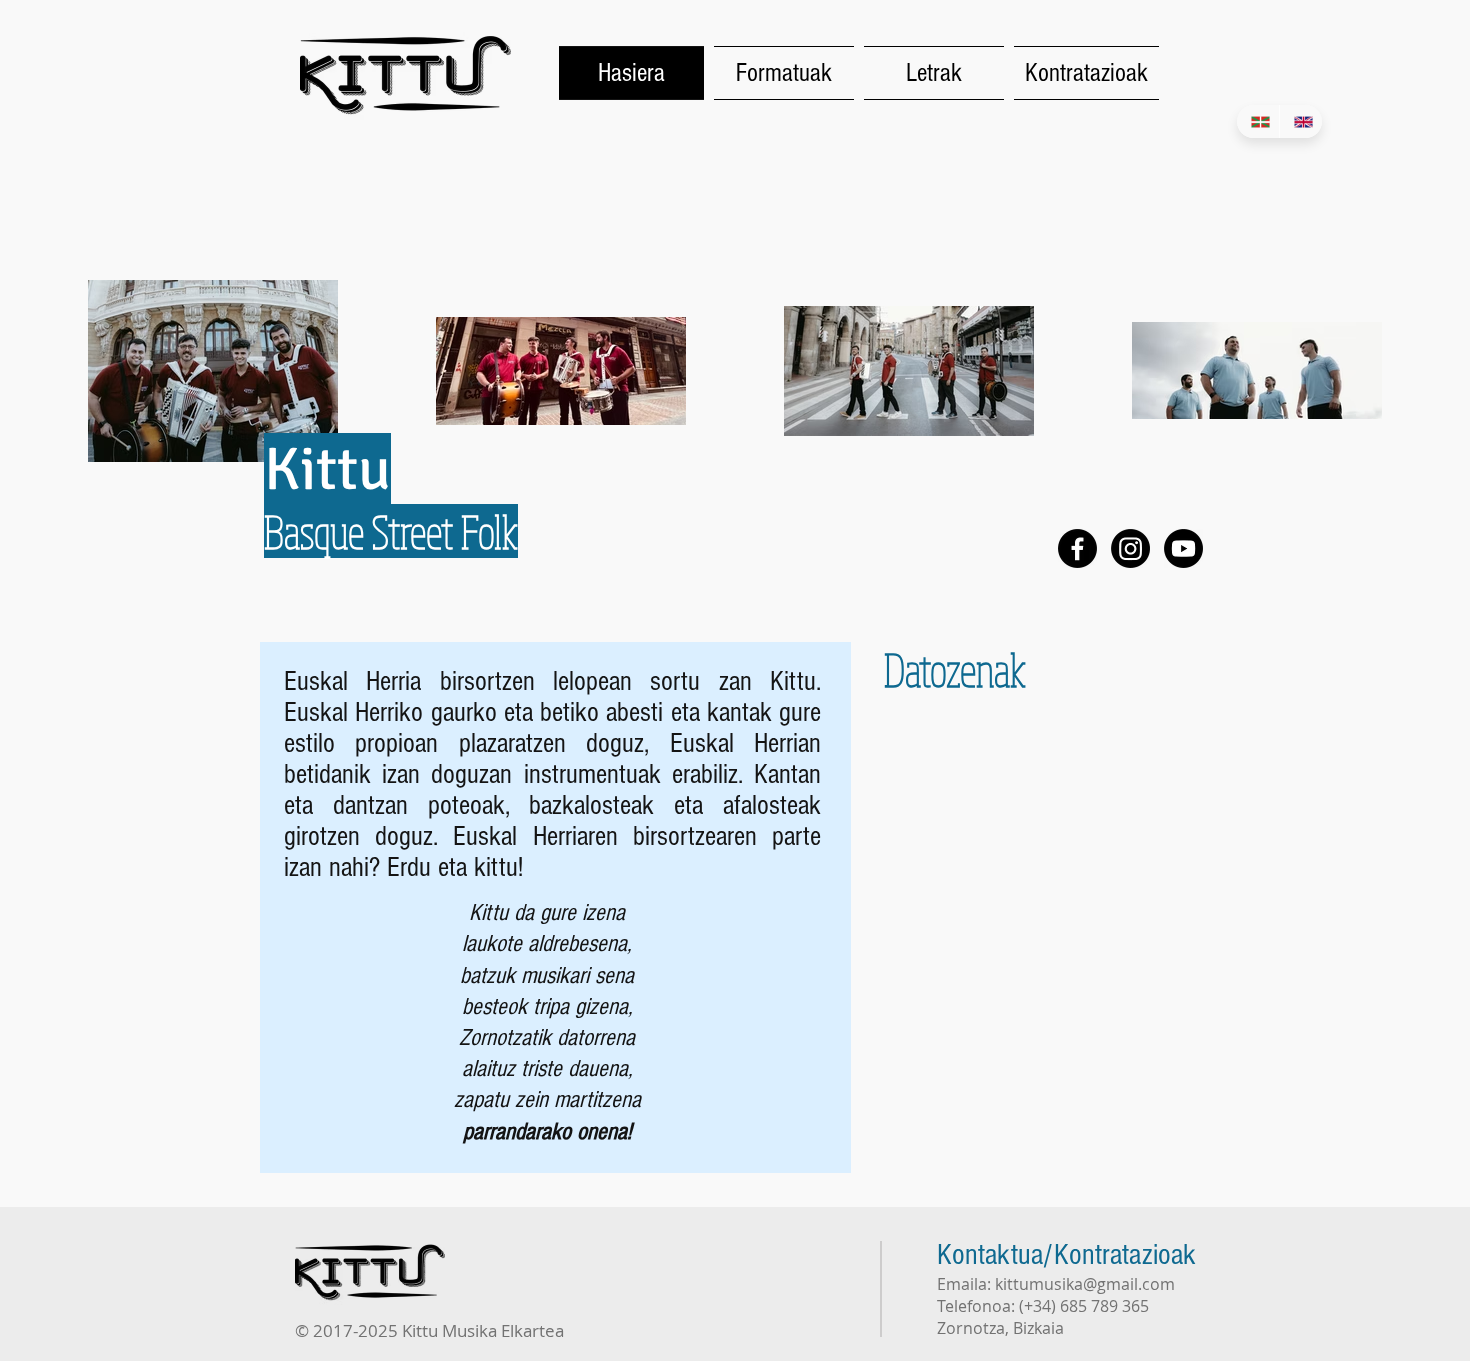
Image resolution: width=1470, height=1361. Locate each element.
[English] (1300, 121)
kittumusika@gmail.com (1085, 1284)
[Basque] (1258, 121)
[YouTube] (1183, 548)
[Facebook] (1077, 548)
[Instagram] (1130, 548)
